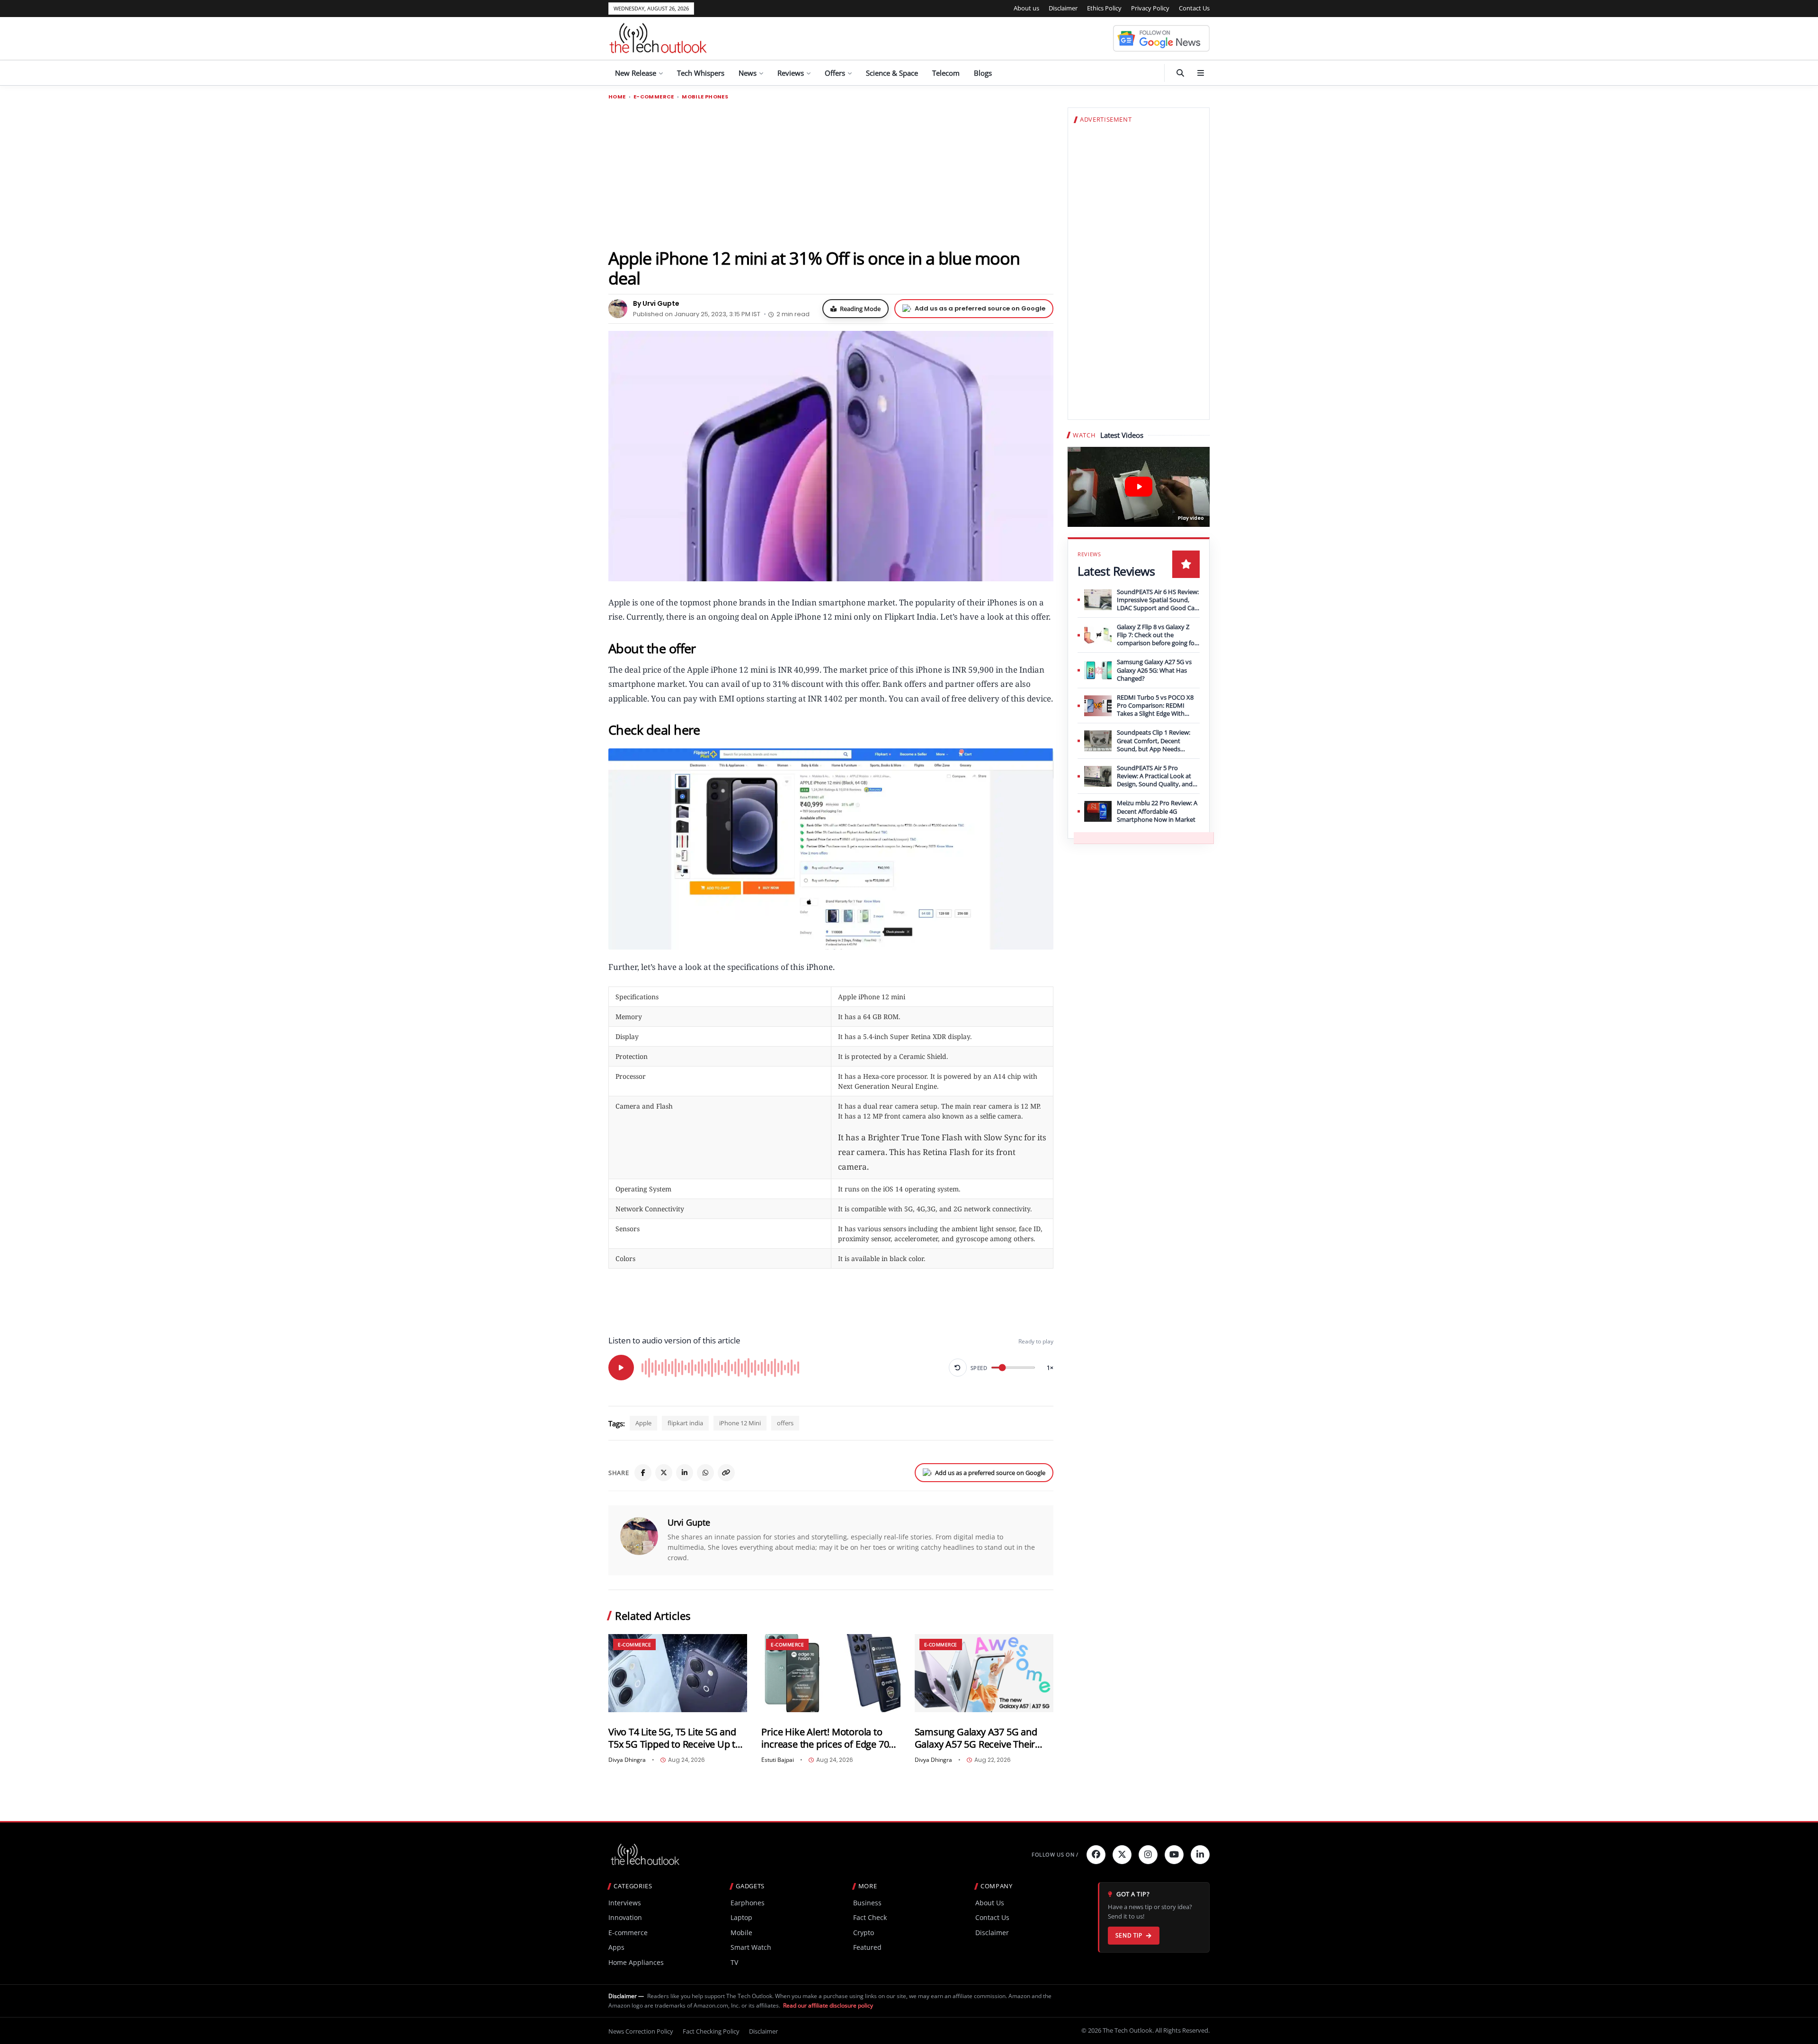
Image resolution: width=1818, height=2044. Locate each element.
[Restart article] (958, 1368)
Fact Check (870, 1917)
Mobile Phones (705, 97)
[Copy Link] (726, 1473)
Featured (867, 1947)
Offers (835, 73)
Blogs (983, 73)
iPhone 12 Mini (740, 1423)
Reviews (791, 73)
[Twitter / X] (664, 1473)
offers (785, 1423)
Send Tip (1129, 1935)
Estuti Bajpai (778, 1760)
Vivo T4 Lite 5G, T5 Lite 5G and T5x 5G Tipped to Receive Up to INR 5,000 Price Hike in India (675, 1738)
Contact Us (1194, 8)
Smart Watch (751, 1947)
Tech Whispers (701, 73)
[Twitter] (1122, 1855)
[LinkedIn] (685, 1473)
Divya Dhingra (627, 1760)
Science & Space (892, 73)
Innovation (625, 1917)
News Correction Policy (641, 2031)
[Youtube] (1174, 1855)
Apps (616, 1947)
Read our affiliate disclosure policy (828, 2005)
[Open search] (1180, 73)
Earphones (748, 1903)
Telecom (946, 73)
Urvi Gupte (689, 1522)
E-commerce (654, 97)
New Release (636, 73)
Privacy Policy (1150, 8)
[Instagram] (1148, 1855)
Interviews (625, 1903)
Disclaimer (1063, 8)
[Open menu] (1201, 73)
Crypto (864, 1933)
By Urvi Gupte (656, 303)
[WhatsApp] (705, 1473)
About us (1026, 8)
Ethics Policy (1104, 8)
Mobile (741, 1933)
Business (867, 1903)
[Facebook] (643, 1473)
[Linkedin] (1200, 1855)
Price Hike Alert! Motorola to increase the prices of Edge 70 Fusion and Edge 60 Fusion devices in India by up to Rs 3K (825, 1738)
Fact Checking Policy (711, 2031)
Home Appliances (636, 1962)
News (748, 73)
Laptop (741, 1917)
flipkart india (685, 1423)
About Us (990, 1903)
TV (734, 1962)
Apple (643, 1423)
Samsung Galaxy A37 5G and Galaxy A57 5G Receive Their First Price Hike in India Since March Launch (976, 1738)
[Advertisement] (831, 174)
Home (617, 97)
